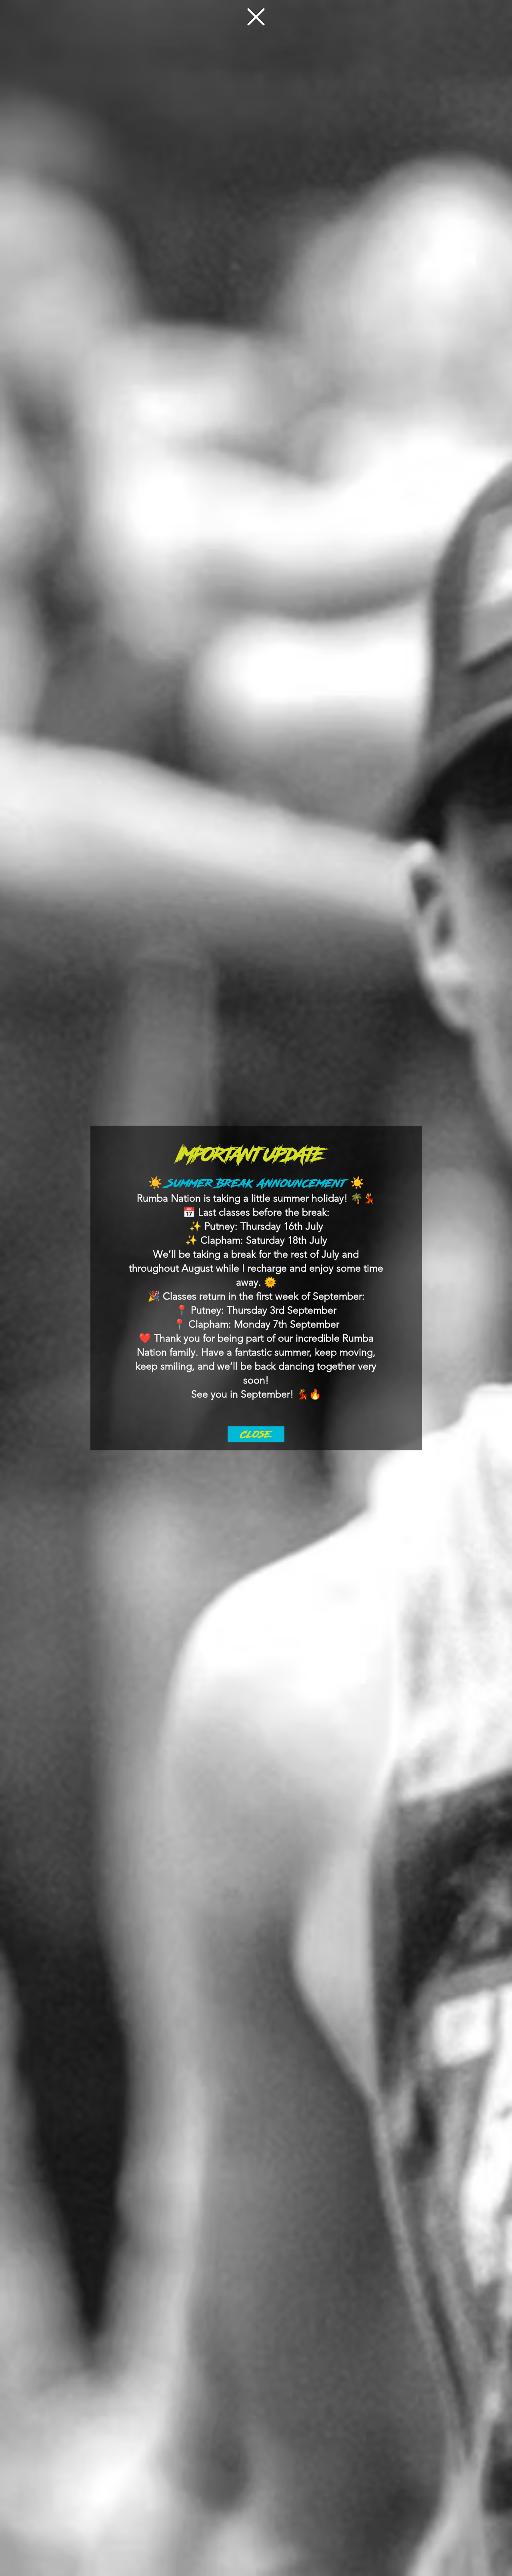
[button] (256, 17)
